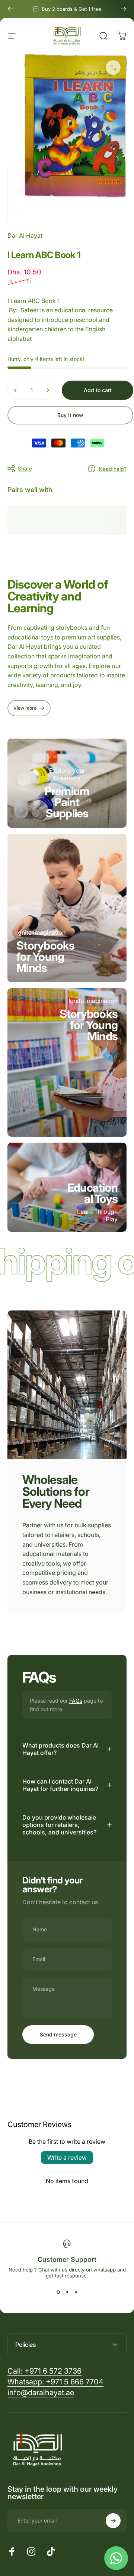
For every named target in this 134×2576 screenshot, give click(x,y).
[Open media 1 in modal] (113, 68)
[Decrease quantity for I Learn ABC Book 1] (16, 390)
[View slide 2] (67, 2292)
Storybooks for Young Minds (46, 957)
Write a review (67, 2157)
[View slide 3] (76, 2292)
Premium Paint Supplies (67, 802)
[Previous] (10, 9)
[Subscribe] (113, 2521)
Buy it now (70, 415)
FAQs (76, 1701)
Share (25, 468)
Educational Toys (92, 1193)
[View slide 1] (58, 2292)
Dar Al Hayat (25, 235)
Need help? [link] (113, 469)
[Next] (124, 9)
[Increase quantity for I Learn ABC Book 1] (48, 390)
